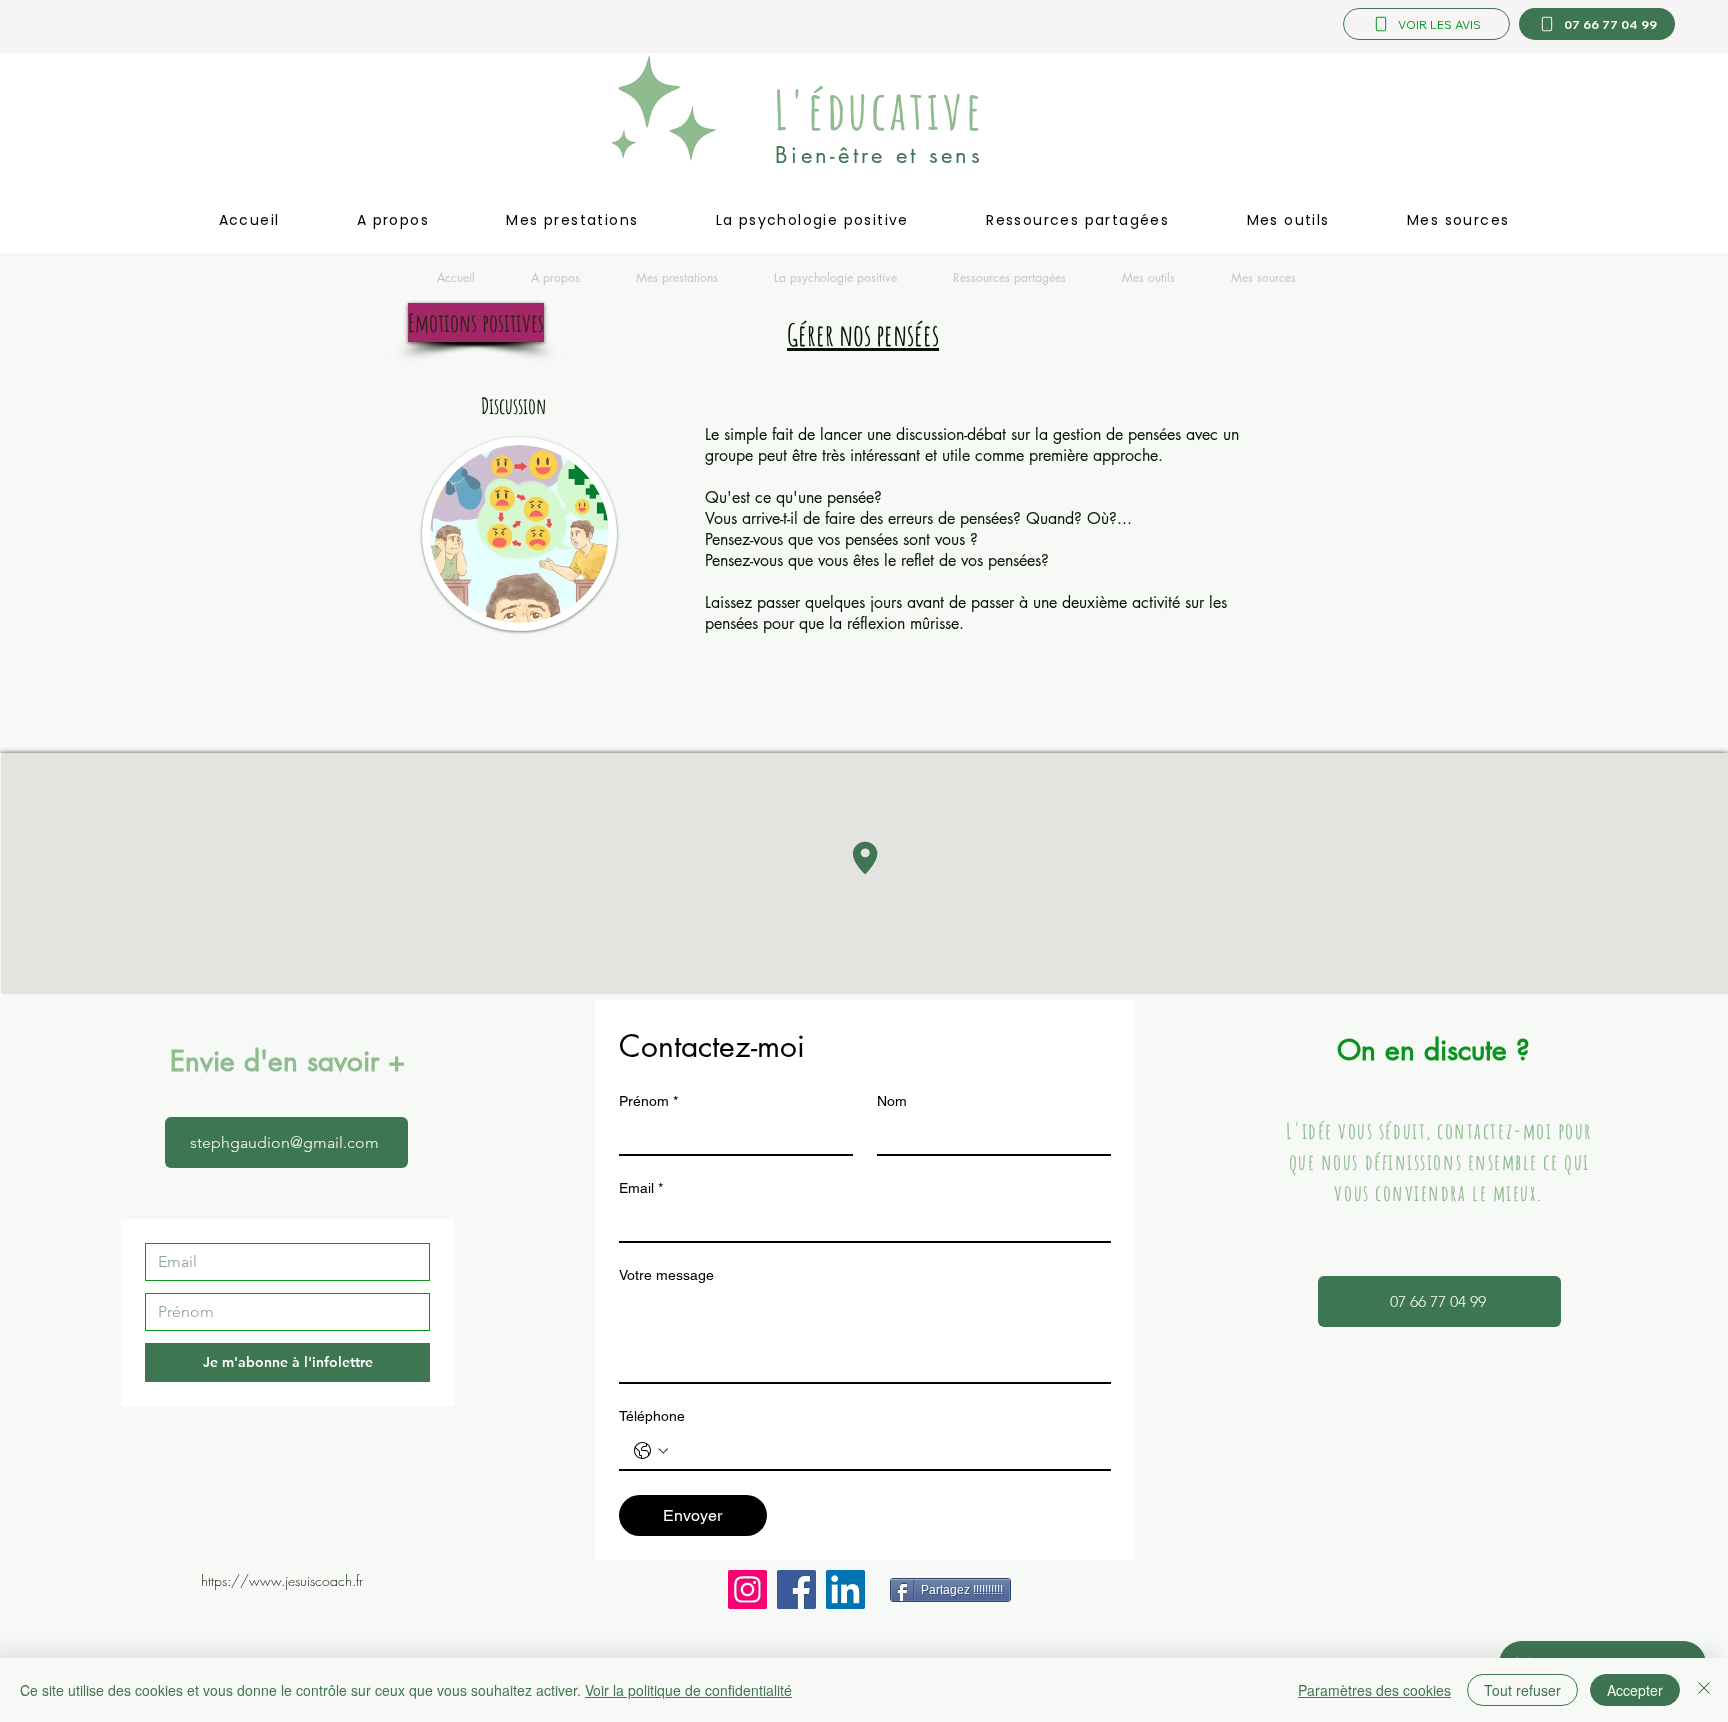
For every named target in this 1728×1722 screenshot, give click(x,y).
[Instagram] (747, 1589)
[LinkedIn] (845, 1589)
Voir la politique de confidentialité (688, 1690)
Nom (892, 1101)
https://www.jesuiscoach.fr (282, 1580)
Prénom (648, 1101)
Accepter (1635, 1690)
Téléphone (652, 1416)
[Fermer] (1704, 1690)
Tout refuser (1522, 1690)
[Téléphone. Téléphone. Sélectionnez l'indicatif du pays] (651, 1451)
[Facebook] (796, 1589)
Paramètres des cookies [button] (1374, 1690)
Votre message (666, 1275)
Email (641, 1188)
